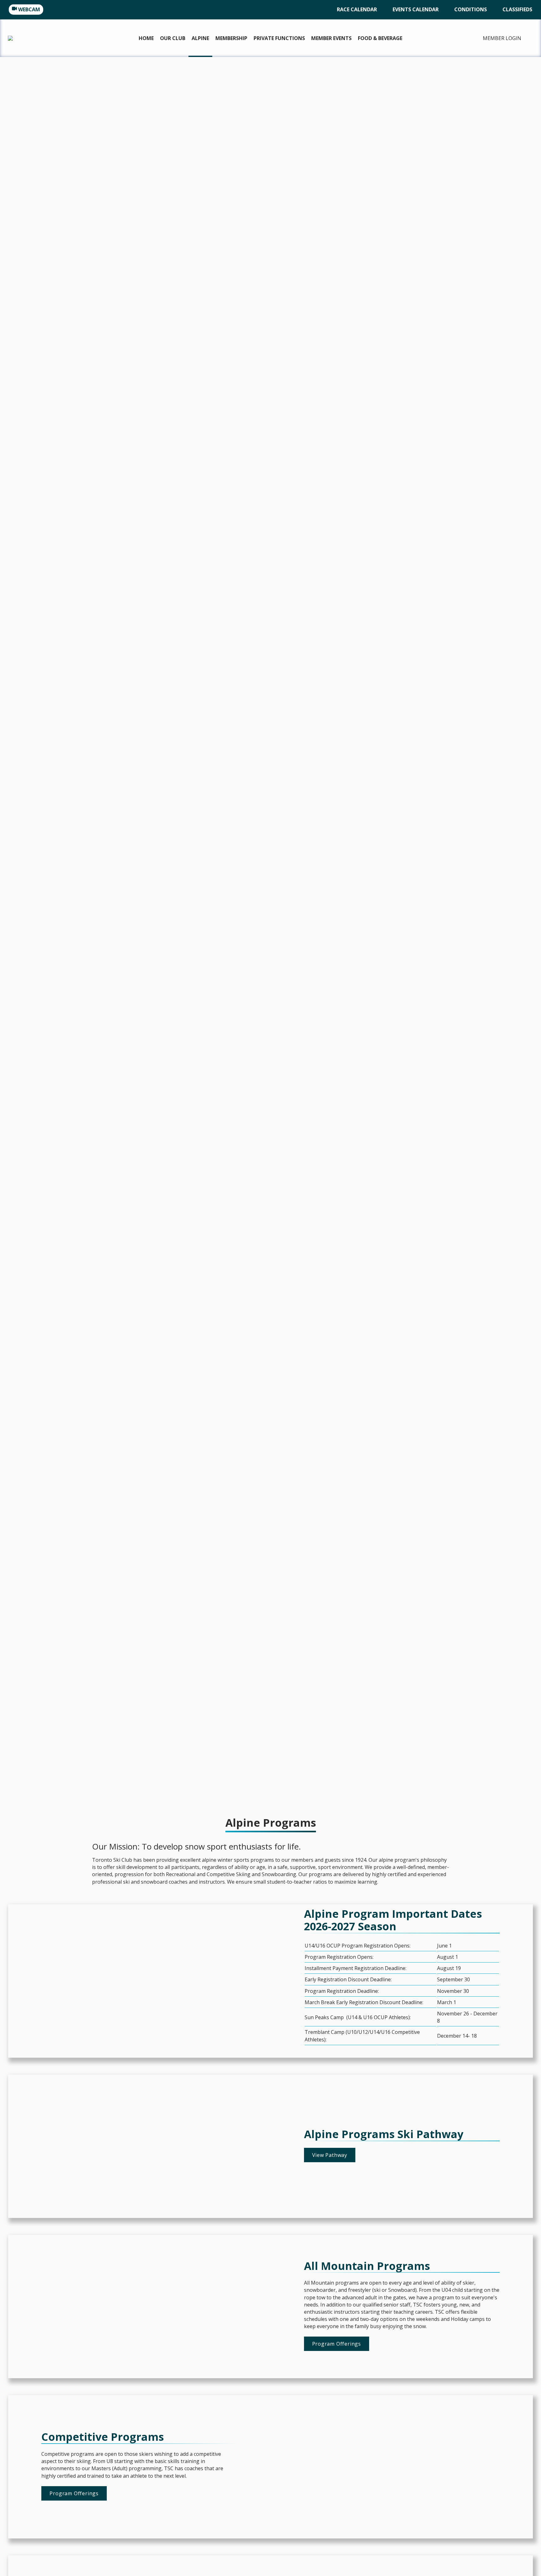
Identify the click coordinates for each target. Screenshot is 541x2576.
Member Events (331, 38)
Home (146, 38)
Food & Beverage (380, 38)
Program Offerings (337, 2344)
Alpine (200, 38)
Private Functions (279, 38)
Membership (231, 38)
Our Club (173, 38)
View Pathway (330, 2155)
